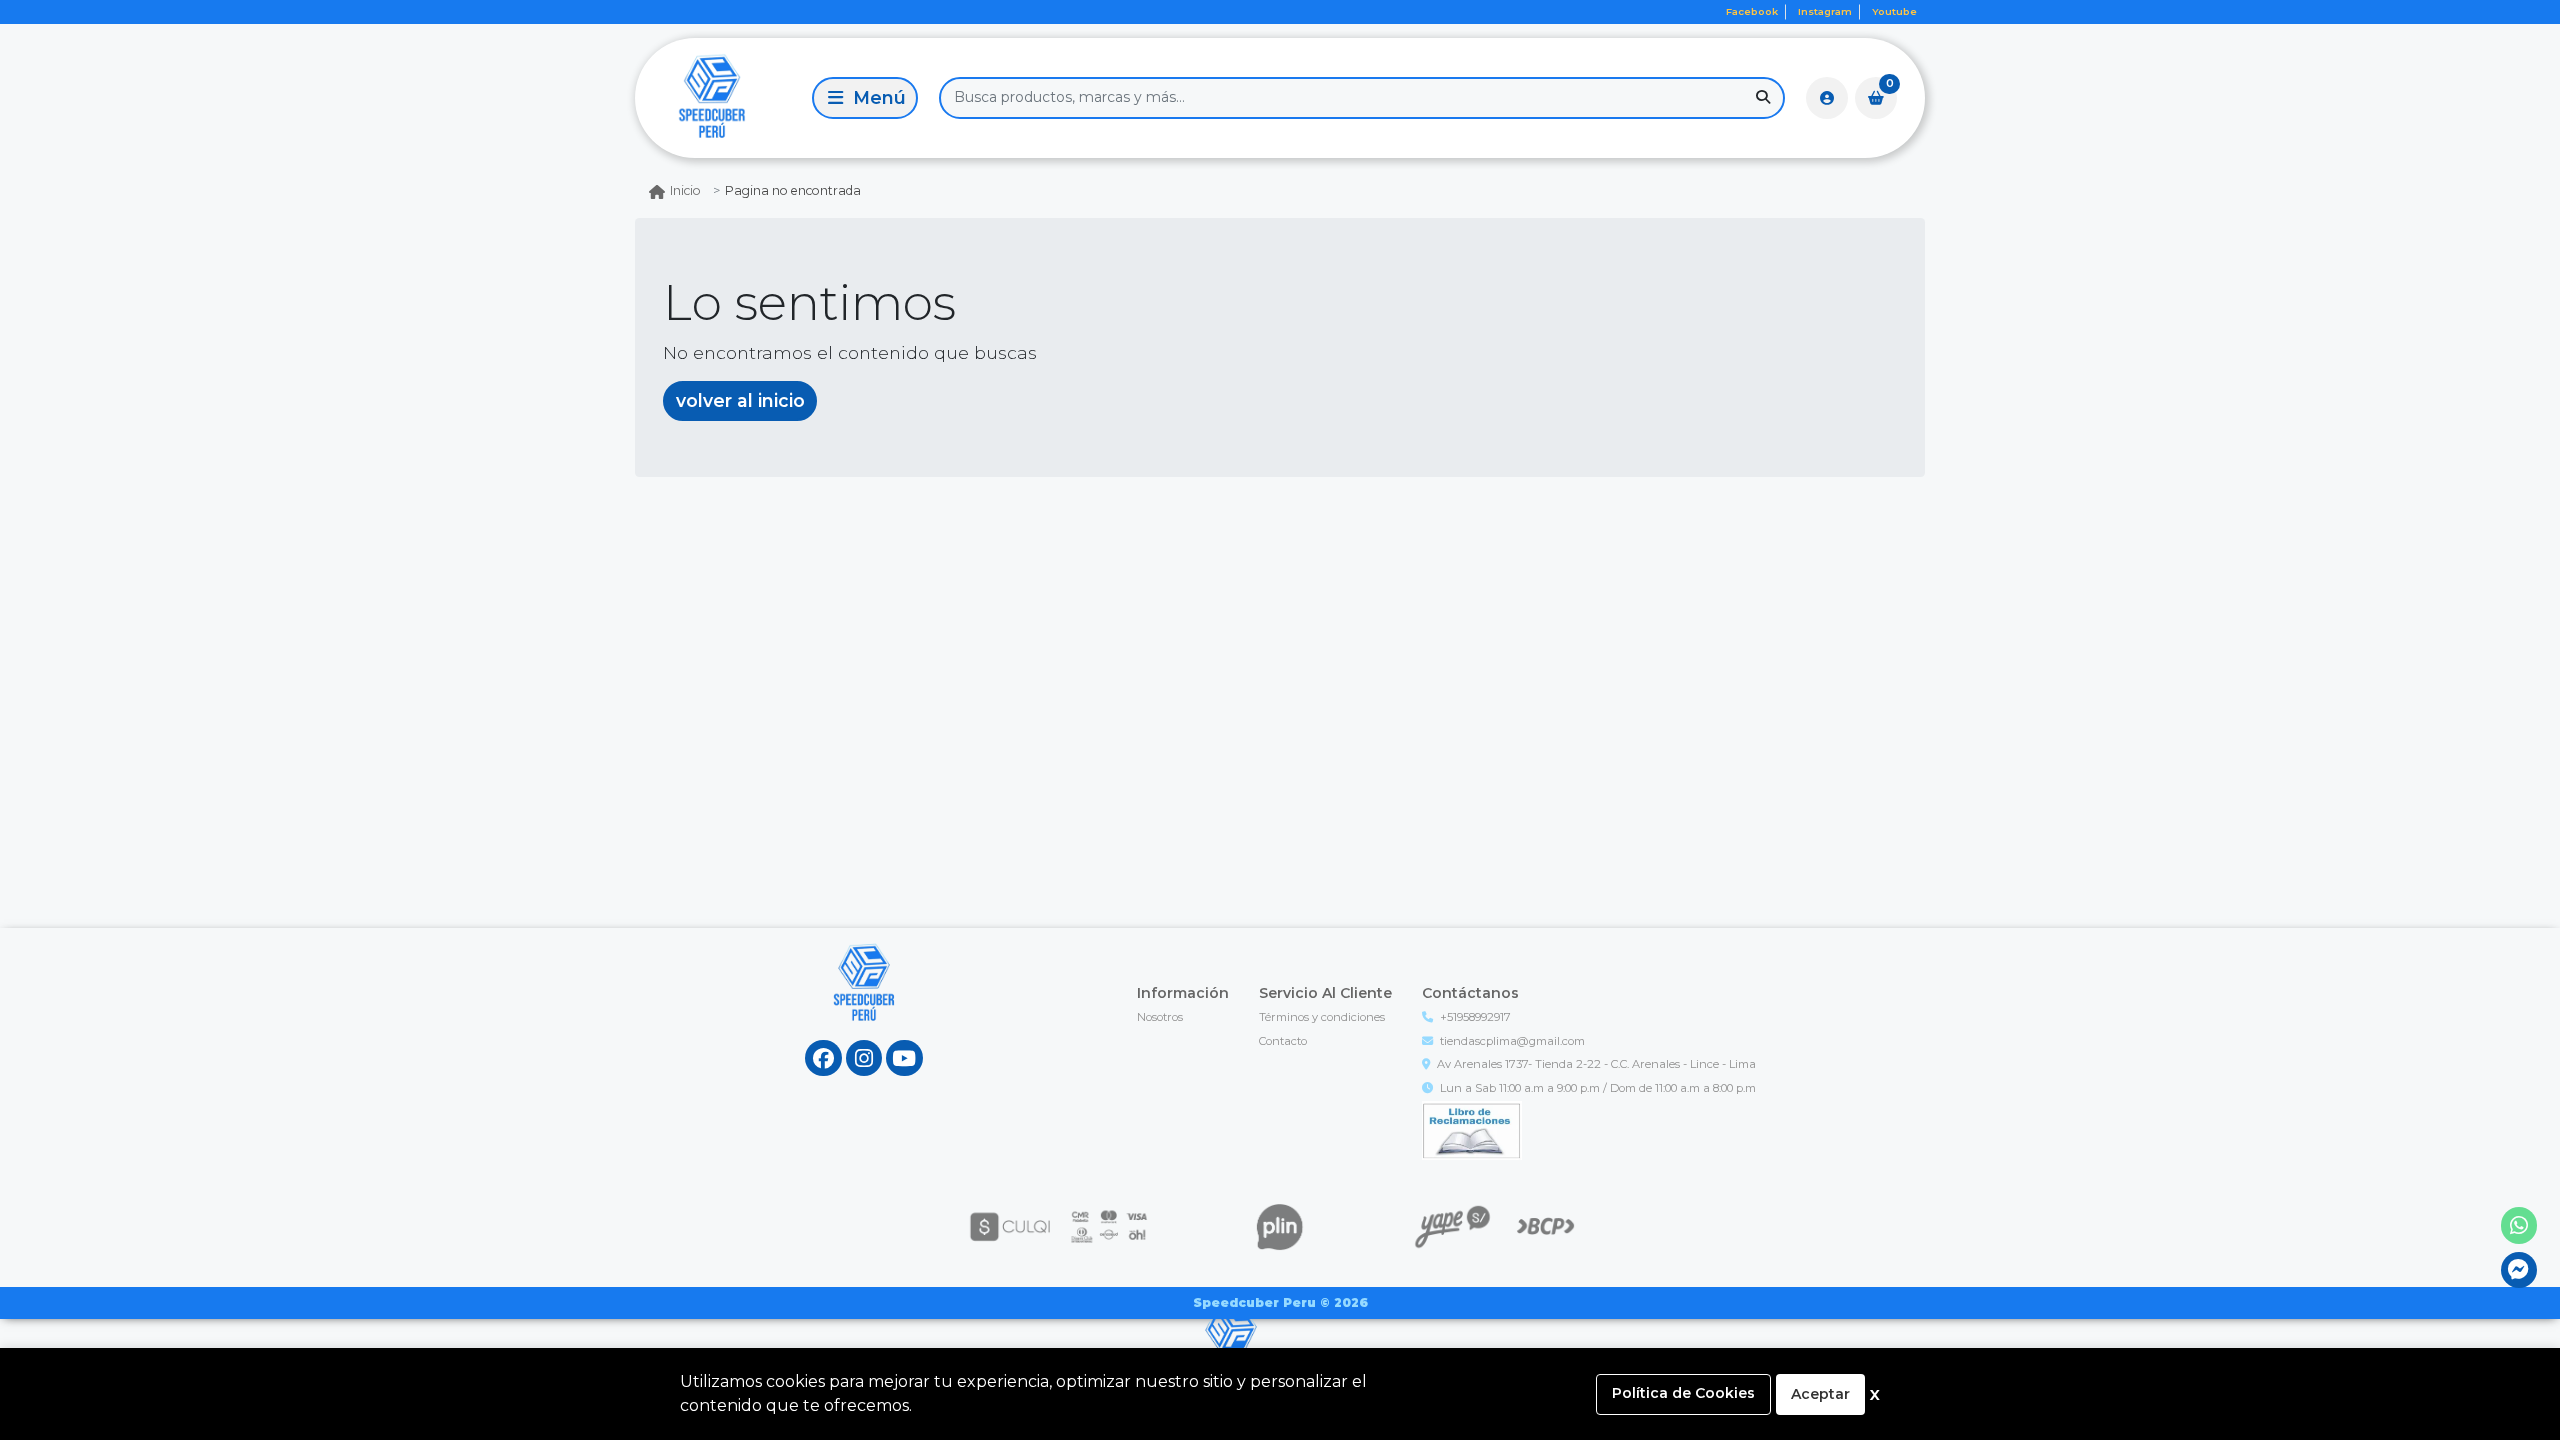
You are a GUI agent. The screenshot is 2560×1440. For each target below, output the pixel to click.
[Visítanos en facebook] (823, 1058)
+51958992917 (1475, 1017)
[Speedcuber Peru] (720, 97)
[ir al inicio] (864, 1002)
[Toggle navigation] (865, 98)
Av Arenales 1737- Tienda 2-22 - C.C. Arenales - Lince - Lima (1596, 1064)
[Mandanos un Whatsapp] (2519, 1225)
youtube (1894, 11)
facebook (1752, 11)
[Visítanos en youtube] (904, 1058)
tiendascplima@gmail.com (1512, 1041)
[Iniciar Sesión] (1827, 98)
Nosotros (1160, 1017)
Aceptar (1820, 1394)
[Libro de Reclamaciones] (1472, 1129)
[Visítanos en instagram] (864, 1058)
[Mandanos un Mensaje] (2519, 1270)
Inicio (685, 190)
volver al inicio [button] (740, 400)
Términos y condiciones (1322, 1017)
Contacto (1283, 1041)
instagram (1825, 11)
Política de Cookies (1683, 1393)
